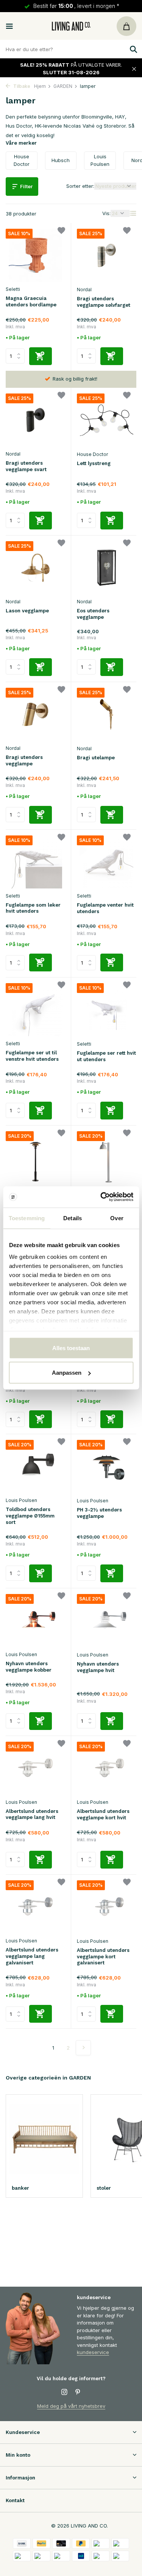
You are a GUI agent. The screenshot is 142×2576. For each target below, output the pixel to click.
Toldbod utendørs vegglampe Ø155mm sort (30, 1516)
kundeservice (93, 2352)
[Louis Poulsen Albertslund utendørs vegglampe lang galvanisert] (35, 1907)
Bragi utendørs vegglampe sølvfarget (104, 302)
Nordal (84, 290)
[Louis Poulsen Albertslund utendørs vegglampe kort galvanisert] (107, 1907)
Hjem (40, 86)
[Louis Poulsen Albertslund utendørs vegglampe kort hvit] (107, 1768)
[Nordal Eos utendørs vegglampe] (107, 568)
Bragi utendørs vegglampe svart (26, 466)
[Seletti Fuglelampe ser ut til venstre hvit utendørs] (35, 1010)
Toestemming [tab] (27, 1218)
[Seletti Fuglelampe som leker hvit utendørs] (35, 862)
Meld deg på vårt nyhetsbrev (71, 2406)
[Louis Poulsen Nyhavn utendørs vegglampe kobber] (35, 1621)
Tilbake (21, 86)
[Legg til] (41, 356)
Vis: (106, 213)
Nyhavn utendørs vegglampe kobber (29, 1667)
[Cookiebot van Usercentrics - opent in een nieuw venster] (101, 1197)
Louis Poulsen (21, 1500)
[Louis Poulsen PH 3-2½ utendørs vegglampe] (107, 1467)
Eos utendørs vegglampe (93, 614)
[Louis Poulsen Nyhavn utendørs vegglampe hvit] (107, 1621)
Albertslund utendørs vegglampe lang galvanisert (32, 1956)
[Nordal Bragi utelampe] (107, 714)
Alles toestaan (71, 1348)
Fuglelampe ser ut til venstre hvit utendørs (32, 1056)
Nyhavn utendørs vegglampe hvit (98, 1667)
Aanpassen (67, 1373)
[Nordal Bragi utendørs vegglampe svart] (35, 420)
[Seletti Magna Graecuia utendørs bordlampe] (35, 255)
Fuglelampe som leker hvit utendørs (33, 908)
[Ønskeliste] (61, 232)
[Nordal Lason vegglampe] (35, 568)
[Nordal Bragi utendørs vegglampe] (35, 714)
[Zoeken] (133, 49)
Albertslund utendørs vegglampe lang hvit (32, 1814)
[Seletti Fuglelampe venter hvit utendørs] (107, 862)
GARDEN (63, 86)
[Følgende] (83, 2048)
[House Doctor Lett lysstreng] (107, 420)
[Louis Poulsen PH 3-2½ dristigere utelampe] (35, 1158)
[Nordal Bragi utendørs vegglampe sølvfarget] (107, 255)
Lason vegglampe (27, 611)
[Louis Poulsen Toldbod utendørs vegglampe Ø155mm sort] (35, 1466)
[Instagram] (64, 2392)
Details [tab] (73, 1218)
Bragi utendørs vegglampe (24, 760)
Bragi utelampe (96, 758)
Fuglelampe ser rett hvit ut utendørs (106, 1056)
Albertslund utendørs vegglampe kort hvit (103, 1814)
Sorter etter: (80, 186)
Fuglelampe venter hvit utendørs (105, 908)
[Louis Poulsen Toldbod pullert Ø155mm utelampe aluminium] (107, 1158)
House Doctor (92, 454)
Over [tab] (117, 1218)
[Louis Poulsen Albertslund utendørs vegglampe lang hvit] (35, 1768)
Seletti (13, 289)
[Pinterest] (78, 2392)
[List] (133, 213)
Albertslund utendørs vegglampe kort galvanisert (103, 1957)
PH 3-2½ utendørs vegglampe (99, 1513)
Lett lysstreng (94, 463)
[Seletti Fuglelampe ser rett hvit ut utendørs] (107, 1010)
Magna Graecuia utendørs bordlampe (31, 301)
